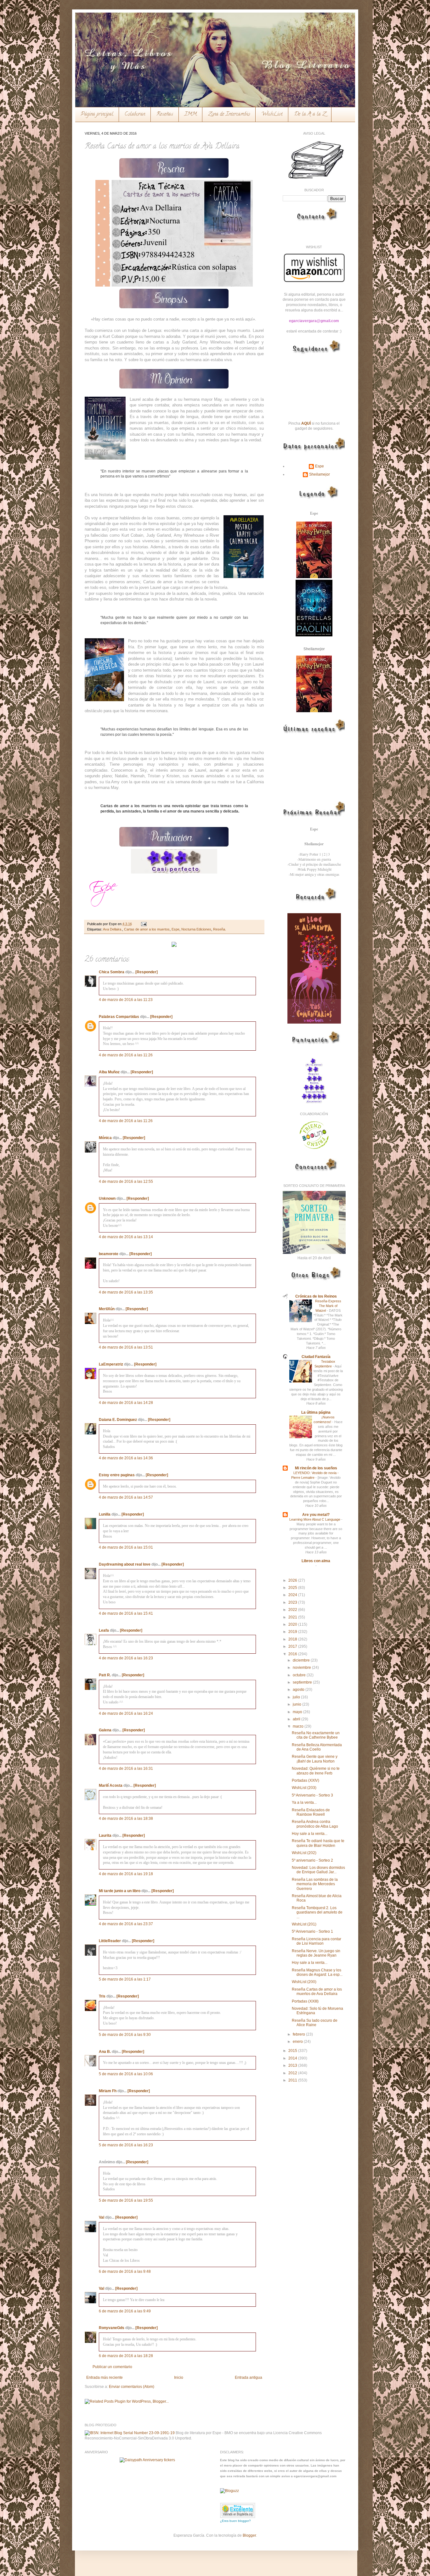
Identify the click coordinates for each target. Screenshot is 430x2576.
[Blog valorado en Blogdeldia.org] (238, 2510)
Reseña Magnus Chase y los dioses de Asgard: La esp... (317, 1972)
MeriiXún (107, 1309)
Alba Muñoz (109, 1072)
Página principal (97, 115)
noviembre (302, 1668)
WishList (272, 115)
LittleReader (110, 1941)
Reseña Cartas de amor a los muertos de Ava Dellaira (317, 1992)
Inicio (179, 2378)
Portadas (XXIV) (306, 1780)
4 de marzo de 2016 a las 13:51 (126, 1347)
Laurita (105, 1836)
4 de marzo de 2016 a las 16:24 (126, 1713)
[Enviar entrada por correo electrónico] (143, 924)
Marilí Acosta (111, 1785)
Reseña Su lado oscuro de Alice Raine (315, 2023)
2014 (293, 2058)
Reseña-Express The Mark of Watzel (328, 1306)
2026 (293, 1580)
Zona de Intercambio (229, 115)
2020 (293, 1624)
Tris (102, 1996)
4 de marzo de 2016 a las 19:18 (126, 1874)
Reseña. (220, 929)
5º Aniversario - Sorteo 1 (312, 1931)
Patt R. (105, 1675)
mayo (298, 1712)
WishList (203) (304, 1788)
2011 (293, 2080)
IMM (191, 115)
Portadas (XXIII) (305, 2001)
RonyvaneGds (112, 2328)
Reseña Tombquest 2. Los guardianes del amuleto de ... (317, 1912)
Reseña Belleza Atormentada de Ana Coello (317, 1747)
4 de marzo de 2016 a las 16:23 (126, 1658)
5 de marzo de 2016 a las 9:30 (125, 2035)
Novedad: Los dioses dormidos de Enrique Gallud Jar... (318, 1870)
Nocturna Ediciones (196, 929)
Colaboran (135, 115)
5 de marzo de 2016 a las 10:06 (126, 2074)
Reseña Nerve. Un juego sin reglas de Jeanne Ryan (316, 1953)
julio (297, 1697)
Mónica (106, 1138)
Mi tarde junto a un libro (120, 1891)
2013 (293, 2065)
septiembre (303, 1682)
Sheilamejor (320, 474)
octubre (300, 1675)
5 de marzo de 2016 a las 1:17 (125, 1979)
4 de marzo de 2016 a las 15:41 (126, 1613)
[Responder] (147, 972)
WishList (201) (304, 1924)
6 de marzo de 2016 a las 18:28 (126, 2356)
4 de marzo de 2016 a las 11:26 (126, 1055)
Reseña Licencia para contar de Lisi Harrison (317, 1941)
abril (297, 1719)
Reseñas (165, 115)
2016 (293, 1654)
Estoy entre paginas (117, 1475)
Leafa (104, 1630)
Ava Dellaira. (113, 929)
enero (298, 2042)
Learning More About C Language (315, 1519)
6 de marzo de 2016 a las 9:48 (125, 2271)
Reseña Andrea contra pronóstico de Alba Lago (315, 1824)
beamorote (109, 1254)
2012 (293, 2073)
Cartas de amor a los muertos (147, 929)
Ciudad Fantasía (316, 1357)
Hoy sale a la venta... (310, 1834)
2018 (293, 1639)
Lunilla (105, 1514)
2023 (293, 1602)
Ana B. (105, 2052)
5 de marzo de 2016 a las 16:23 (126, 2145)
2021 (293, 1617)
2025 (293, 1588)
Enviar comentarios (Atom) (132, 2387)
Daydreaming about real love (125, 1564)
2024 (293, 1595)
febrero (299, 2034)
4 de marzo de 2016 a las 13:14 (126, 1237)
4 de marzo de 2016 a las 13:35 (126, 1292)
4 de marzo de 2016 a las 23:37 (126, 1924)
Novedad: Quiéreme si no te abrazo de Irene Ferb (316, 1771)
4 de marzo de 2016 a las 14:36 (126, 1458)
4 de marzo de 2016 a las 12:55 (126, 1182)
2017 (293, 1646)
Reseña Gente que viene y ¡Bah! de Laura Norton (315, 1759)
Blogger (249, 2535)
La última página (316, 1412)
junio (297, 1704)
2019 (293, 1632)
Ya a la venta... (304, 1802)
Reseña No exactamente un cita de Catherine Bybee (316, 1735)
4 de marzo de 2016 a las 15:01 (126, 1547)
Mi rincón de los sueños (316, 1468)
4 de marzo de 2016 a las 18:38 (126, 1819)
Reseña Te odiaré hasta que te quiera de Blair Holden (318, 1843)
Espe (175, 929)
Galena (105, 1730)
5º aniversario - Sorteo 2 (312, 1860)
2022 (293, 1610)
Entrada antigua (249, 2378)
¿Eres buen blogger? (235, 2521)
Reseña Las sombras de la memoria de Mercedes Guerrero (315, 1884)
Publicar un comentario (112, 2367)
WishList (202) (304, 1853)
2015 (293, 2051)
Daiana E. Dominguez (118, 1420)
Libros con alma (316, 1561)
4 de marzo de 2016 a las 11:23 (126, 1000)
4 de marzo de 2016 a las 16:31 (126, 1769)
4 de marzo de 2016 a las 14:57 (126, 1497)
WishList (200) (304, 1982)
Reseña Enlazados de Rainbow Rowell (311, 1812)
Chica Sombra (112, 972)
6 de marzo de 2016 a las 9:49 (125, 2311)
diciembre (302, 1660)
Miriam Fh (108, 2091)
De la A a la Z (310, 115)
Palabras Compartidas (119, 1017)
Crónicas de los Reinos (316, 1296)
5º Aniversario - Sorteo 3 (312, 1795)
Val (102, 2217)
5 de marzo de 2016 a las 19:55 (126, 2200)
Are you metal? (316, 1515)
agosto (299, 1690)
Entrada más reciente (105, 2378)
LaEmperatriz (111, 1364)
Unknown (107, 1199)
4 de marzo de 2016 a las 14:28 (126, 1403)
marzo (299, 1726)
